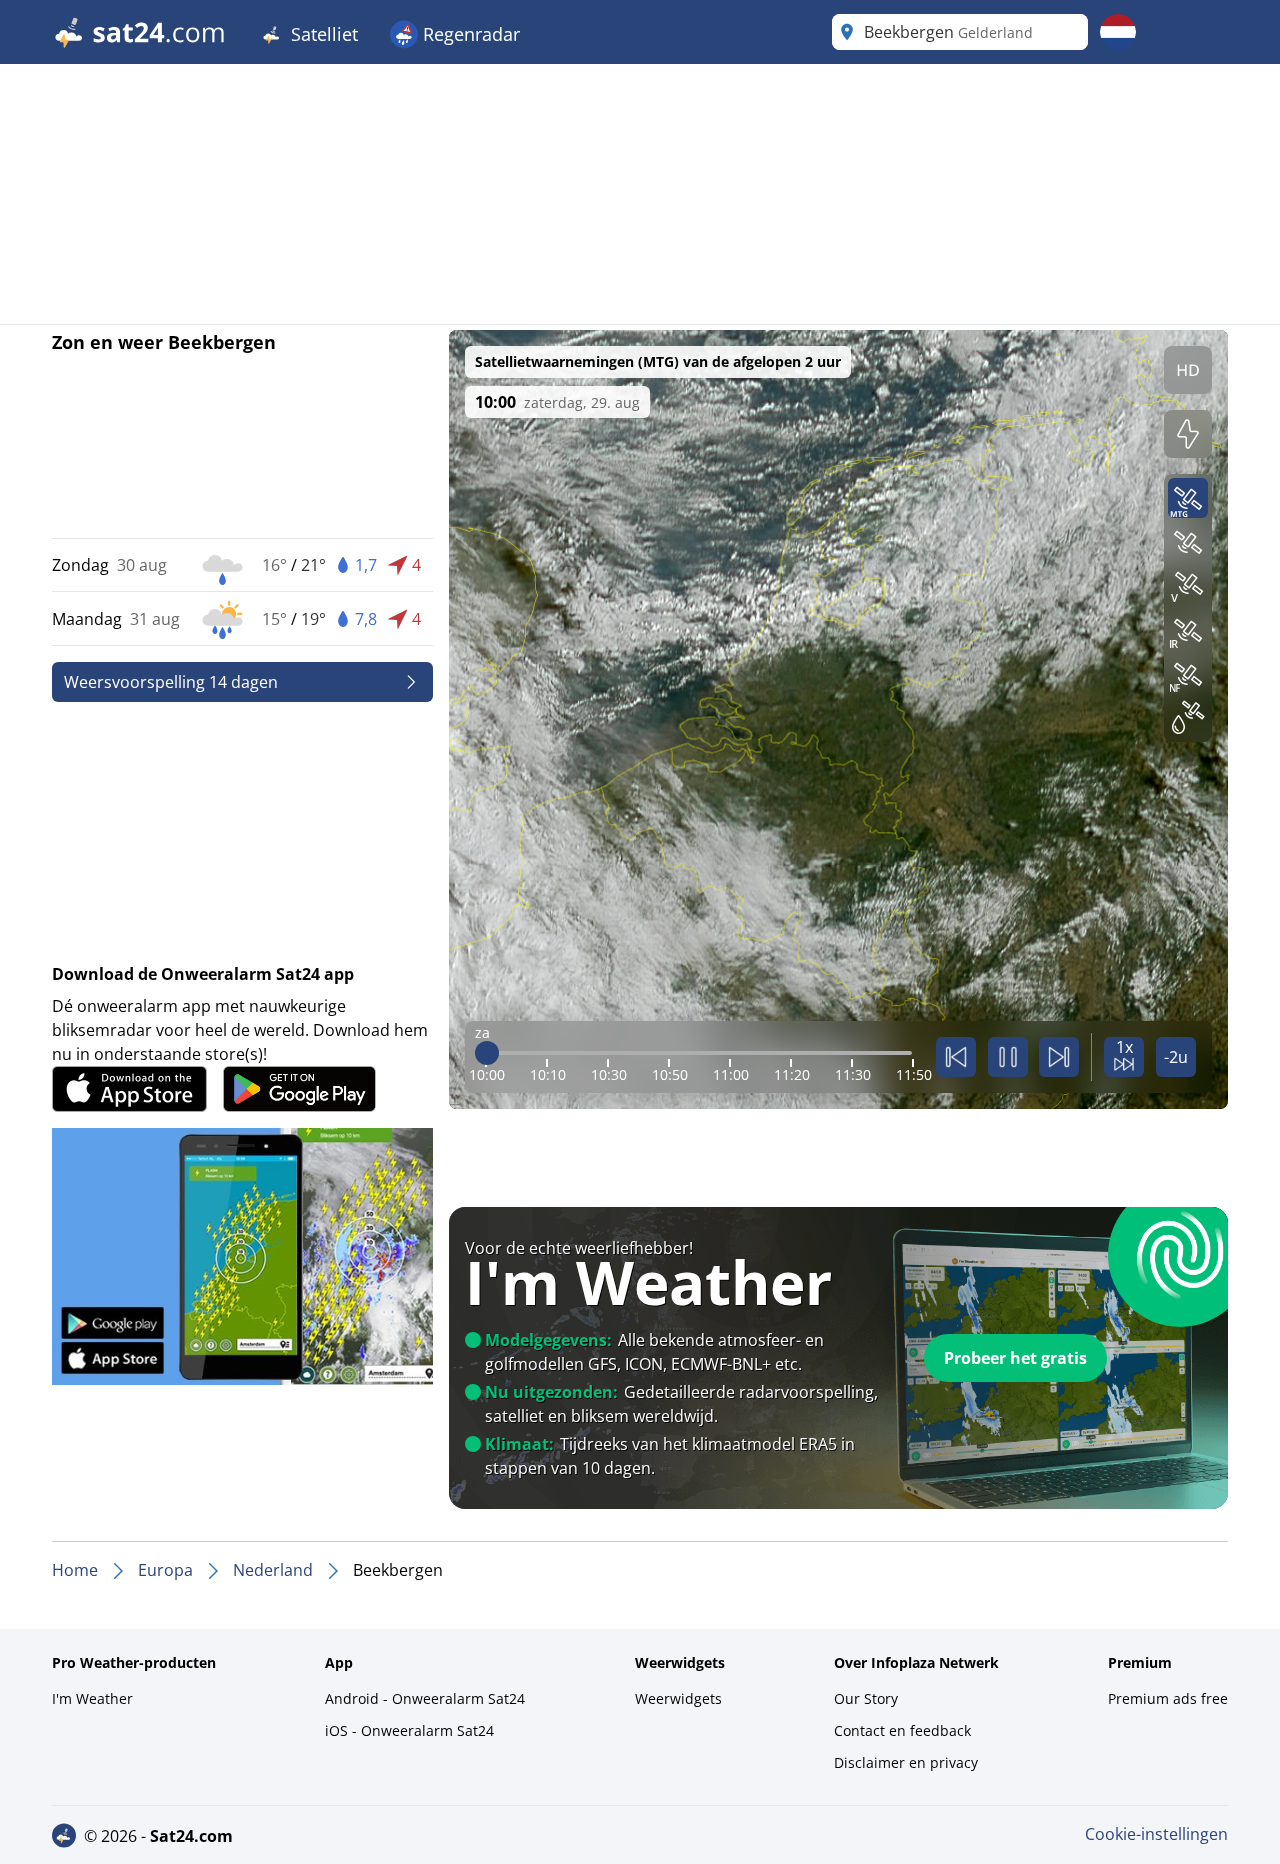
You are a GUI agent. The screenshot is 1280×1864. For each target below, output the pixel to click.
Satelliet (322, 34)
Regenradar (469, 34)
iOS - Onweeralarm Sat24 (409, 1730)
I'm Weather (92, 1698)
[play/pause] (1008, 1057)
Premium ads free (1168, 1698)
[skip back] (956, 1057)
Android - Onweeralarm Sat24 (425, 1698)
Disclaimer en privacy (906, 1762)
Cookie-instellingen (1156, 1834)
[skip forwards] (1059, 1057)
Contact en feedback (902, 1730)
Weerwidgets (678, 1698)
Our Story (866, 1698)
